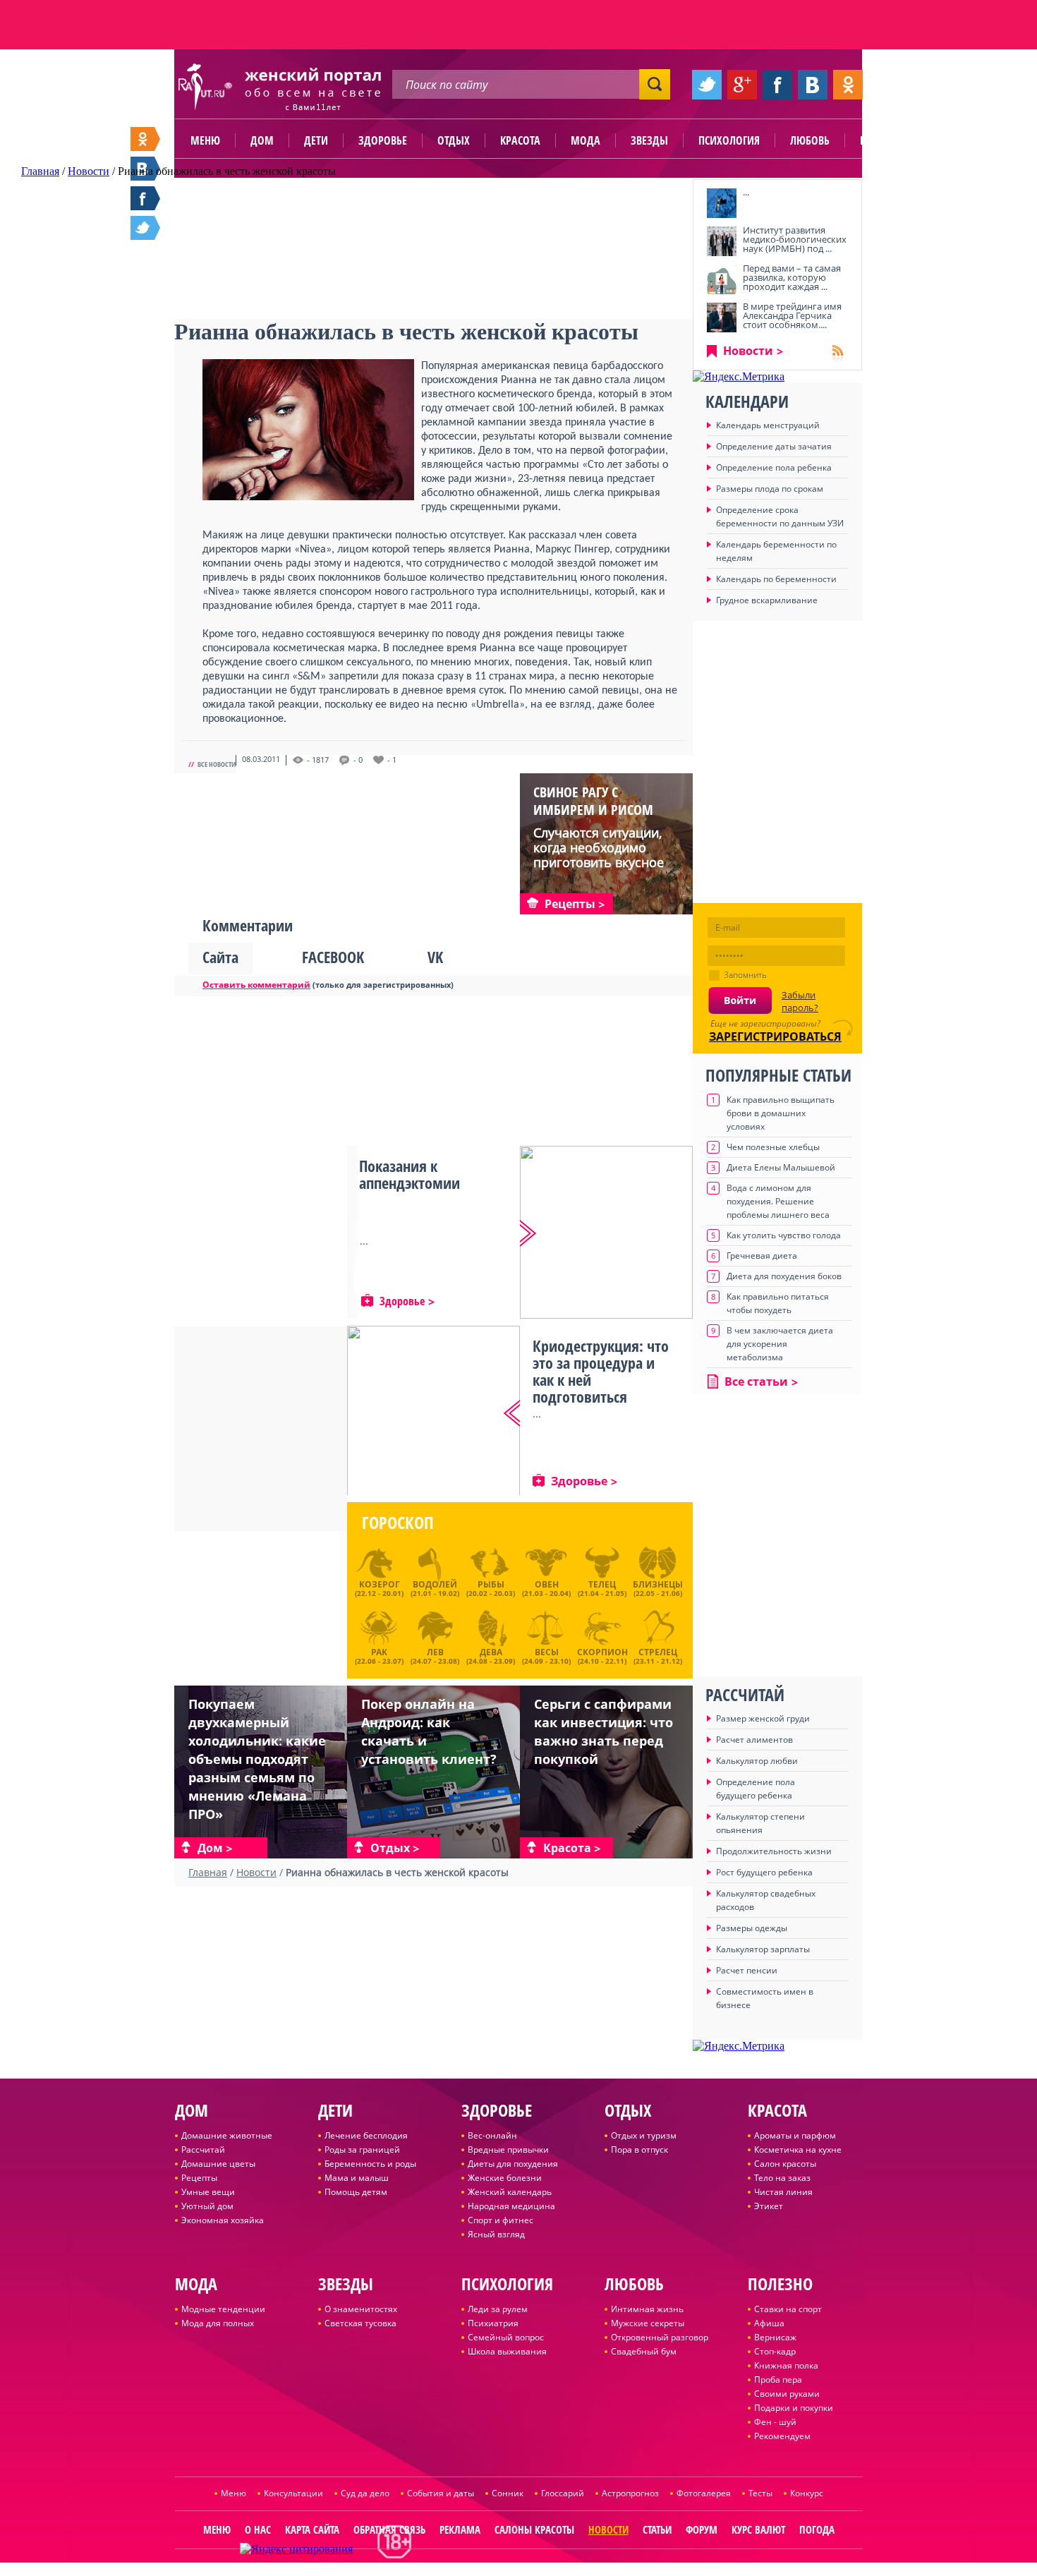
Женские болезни (505, 2178)
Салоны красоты (534, 2529)
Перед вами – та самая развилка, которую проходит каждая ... (792, 277)
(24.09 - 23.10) (546, 1655)
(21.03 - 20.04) (546, 1588)
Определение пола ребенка (774, 467)
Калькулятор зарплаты (763, 1949)
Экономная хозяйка (223, 2220)
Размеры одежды (752, 1928)
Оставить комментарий (256, 985)
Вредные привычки (508, 2149)
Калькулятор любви (757, 1761)
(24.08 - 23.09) (491, 1655)
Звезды (649, 140)
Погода (817, 2529)
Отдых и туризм (644, 2135)
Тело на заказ (782, 2178)
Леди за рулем (498, 2309)
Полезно (882, 140)
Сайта (220, 957)
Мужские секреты (648, 2323)
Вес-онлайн (492, 2135)
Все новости (217, 764)
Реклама (460, 2529)
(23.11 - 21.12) (658, 1655)
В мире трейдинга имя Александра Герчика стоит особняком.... (792, 315)
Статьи (657, 2529)
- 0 (358, 760)
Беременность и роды (370, 2164)
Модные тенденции (223, 2309)
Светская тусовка (360, 2323)
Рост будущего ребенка (764, 1872)
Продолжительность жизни (774, 1851)
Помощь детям (356, 2192)
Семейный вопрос (506, 2337)
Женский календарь (510, 2192)
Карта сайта (312, 2529)
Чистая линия (783, 2192)
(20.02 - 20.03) (491, 1588)
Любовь (810, 140)
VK (435, 957)
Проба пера (778, 2380)
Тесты (760, 2493)
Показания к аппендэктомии (410, 1174)
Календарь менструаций (768, 425)
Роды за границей (362, 2149)
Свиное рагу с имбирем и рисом (593, 801)
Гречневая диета (762, 1256)
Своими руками (787, 2394)
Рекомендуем (782, 2436)
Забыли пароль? (800, 1001)
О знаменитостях (361, 2309)
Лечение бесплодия (366, 2135)
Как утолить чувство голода (784, 1235)
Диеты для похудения (513, 2164)
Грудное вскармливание (767, 600)
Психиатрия (493, 2323)
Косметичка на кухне (798, 2149)
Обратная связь (389, 2529)
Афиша (769, 2323)
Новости (748, 351)
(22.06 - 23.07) (379, 1655)
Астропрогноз (630, 2493)
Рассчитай (203, 2149)
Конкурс (807, 2493)
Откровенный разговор (660, 2337)
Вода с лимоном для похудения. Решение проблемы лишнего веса (778, 1201)
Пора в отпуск (639, 2149)
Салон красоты (785, 2164)
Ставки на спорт (788, 2309)
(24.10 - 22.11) (602, 1655)
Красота (520, 140)
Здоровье (383, 140)
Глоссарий (563, 2493)
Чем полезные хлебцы (773, 1147)
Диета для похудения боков (784, 1276)
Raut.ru (472, 2570)
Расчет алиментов (754, 1740)
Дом (262, 140)
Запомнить (745, 975)
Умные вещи (208, 2192)
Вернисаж (775, 2337)
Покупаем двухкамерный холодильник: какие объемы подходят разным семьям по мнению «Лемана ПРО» (257, 1759)
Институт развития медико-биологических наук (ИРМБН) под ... (795, 239)
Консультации (293, 2493)
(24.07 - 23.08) (435, 1655)
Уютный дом (207, 2206)
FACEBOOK (333, 957)
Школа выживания (507, 2351)
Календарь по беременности (776, 579)
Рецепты (199, 2178)
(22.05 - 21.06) (658, 1588)
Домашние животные (227, 2135)
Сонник (508, 2493)
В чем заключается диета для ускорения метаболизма (780, 1344)
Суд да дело (365, 2493)
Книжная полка (786, 2365)
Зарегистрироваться (775, 1036)
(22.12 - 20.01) (379, 1588)
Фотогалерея (704, 2493)
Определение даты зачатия (774, 446)
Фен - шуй (775, 2422)
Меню (205, 140)
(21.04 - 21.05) (602, 1588)
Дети (316, 140)
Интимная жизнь (647, 2309)
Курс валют (758, 2529)
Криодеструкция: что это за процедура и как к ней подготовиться (601, 1371)
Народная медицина (511, 2206)
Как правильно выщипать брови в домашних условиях (781, 1113)
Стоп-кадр (775, 2351)
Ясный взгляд (496, 2234)
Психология (729, 140)
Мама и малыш (357, 2178)
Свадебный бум (644, 2351)
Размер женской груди (763, 1718)
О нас (258, 2529)
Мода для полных (218, 2323)
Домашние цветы (218, 2164)
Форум (702, 2529)
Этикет (769, 2206)
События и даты (441, 2493)
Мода (586, 140)
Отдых (454, 140)
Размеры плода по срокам (770, 489)
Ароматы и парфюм (795, 2135)
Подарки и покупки (794, 2408)
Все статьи (756, 1381)
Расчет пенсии (747, 1970)
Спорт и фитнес (501, 2220)
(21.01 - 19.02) (435, 1588)
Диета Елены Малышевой (781, 1167)
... (746, 192)
